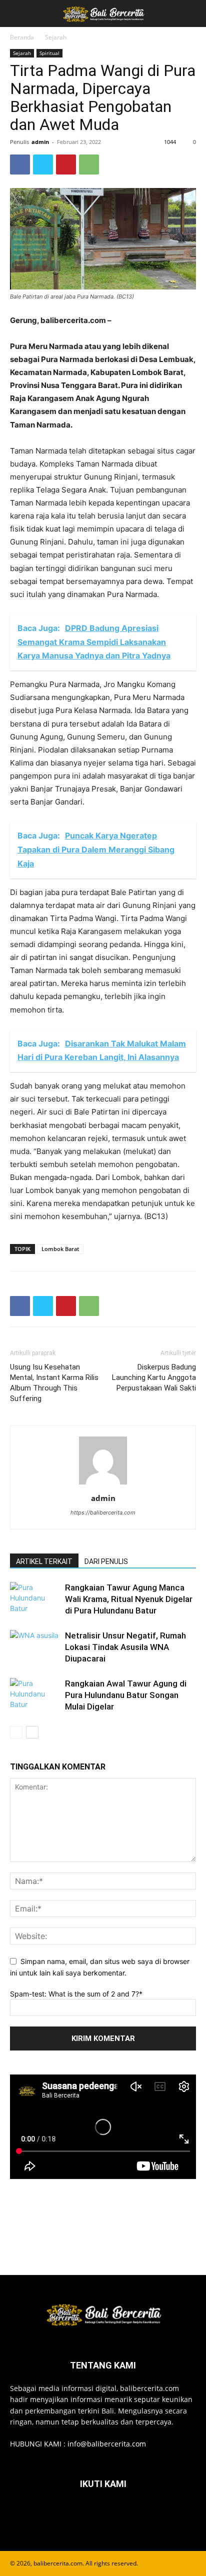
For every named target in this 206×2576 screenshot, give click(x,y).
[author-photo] (103, 1484)
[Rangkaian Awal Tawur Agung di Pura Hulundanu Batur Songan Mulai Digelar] (35, 1695)
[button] (17, 13)
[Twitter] (43, 164)
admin (40, 142)
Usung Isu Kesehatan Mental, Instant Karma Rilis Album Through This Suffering (54, 1383)
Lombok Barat (60, 1249)
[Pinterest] (66, 164)
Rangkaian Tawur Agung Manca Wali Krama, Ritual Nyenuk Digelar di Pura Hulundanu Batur (129, 1599)
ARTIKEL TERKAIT (44, 1561)
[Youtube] (152, 2514)
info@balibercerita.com (107, 2444)
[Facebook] (20, 164)
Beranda (22, 37)
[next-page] (32, 1732)
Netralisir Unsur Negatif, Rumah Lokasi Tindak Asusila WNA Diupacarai (125, 1647)
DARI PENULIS (106, 1561)
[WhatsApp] (89, 164)
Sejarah (56, 37)
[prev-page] (16, 1732)
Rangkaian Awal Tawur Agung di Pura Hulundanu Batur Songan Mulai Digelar (126, 1695)
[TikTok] (103, 2514)
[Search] (192, 13)
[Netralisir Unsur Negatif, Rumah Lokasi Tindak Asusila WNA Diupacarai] (35, 1647)
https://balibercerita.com (103, 1512)
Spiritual (49, 53)
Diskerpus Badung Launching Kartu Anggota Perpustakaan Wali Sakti (154, 1377)
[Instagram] (78, 2514)
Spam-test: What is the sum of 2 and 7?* (76, 1994)
